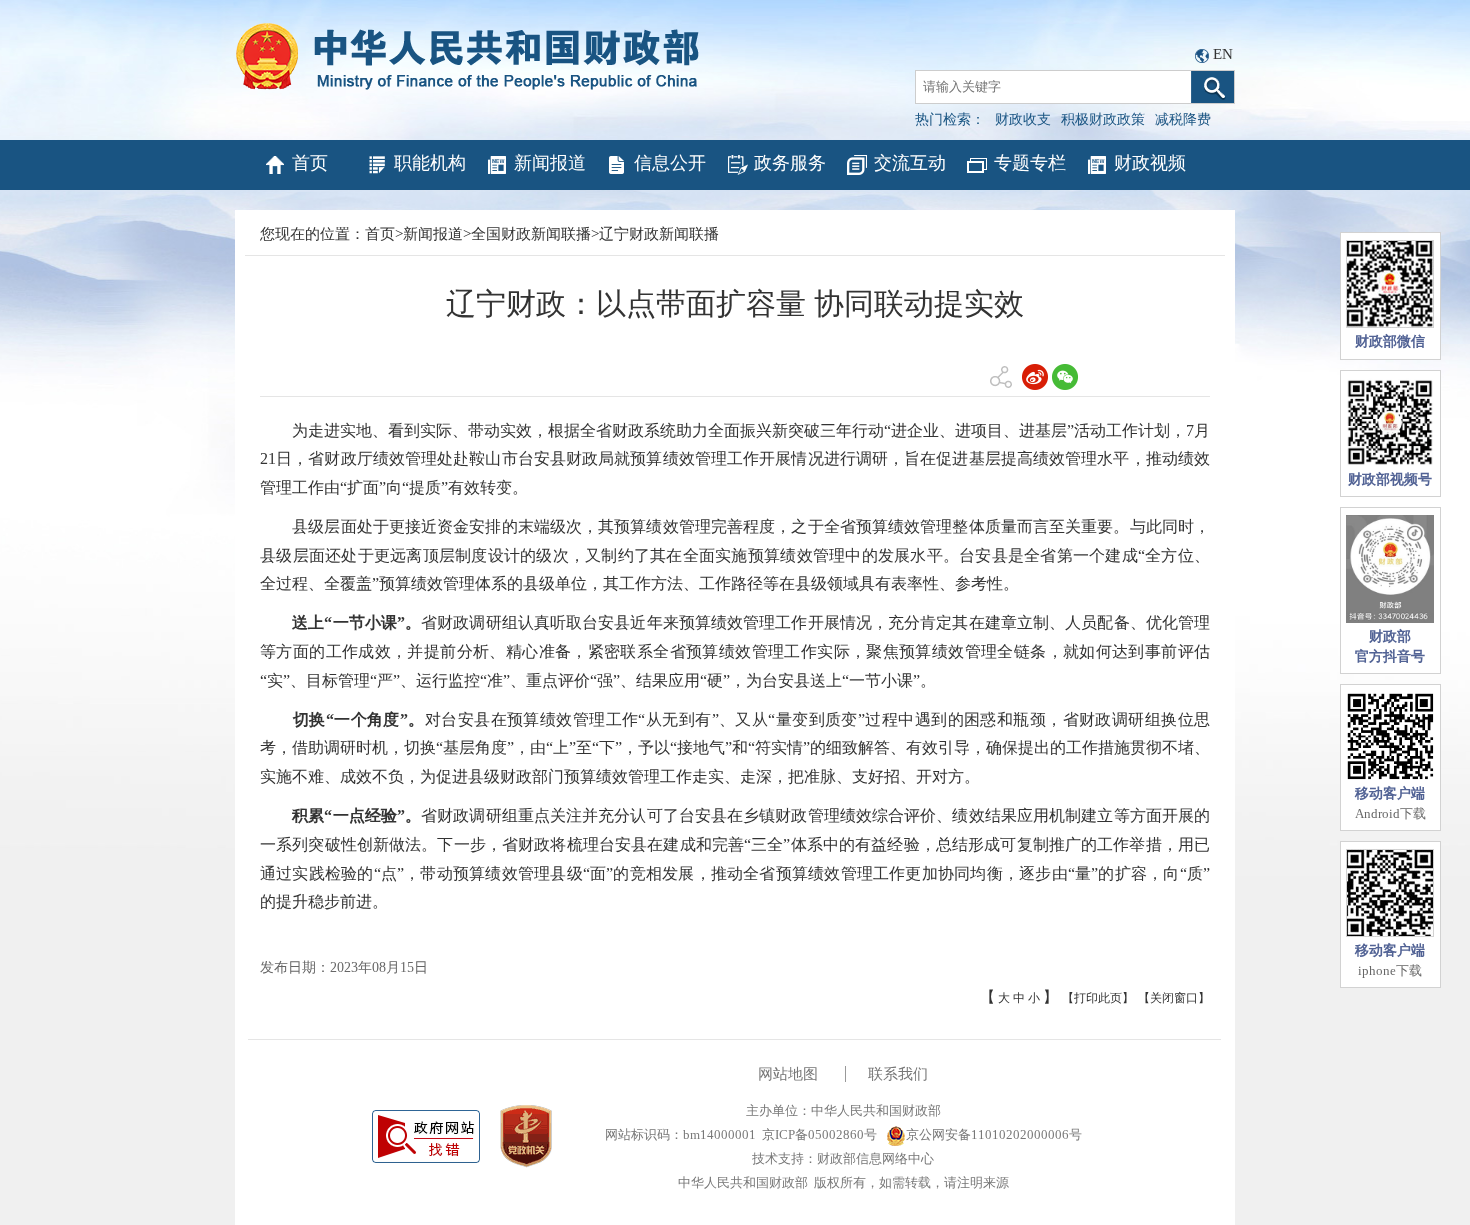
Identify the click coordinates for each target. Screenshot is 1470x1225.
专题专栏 (1030, 163)
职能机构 (430, 163)
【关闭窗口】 (1174, 998)
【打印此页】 (1098, 998)
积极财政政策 (1103, 119)
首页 (310, 163)
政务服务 (790, 163)
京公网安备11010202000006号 (994, 1134)
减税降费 (1183, 119)
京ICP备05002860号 (819, 1134)
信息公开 (670, 163)
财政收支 (1023, 119)
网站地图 (788, 1074)
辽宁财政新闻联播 (659, 234)
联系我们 (898, 1074)
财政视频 (1150, 163)
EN (1223, 54)
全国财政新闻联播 (531, 234)
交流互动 (910, 163)
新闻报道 (550, 163)
